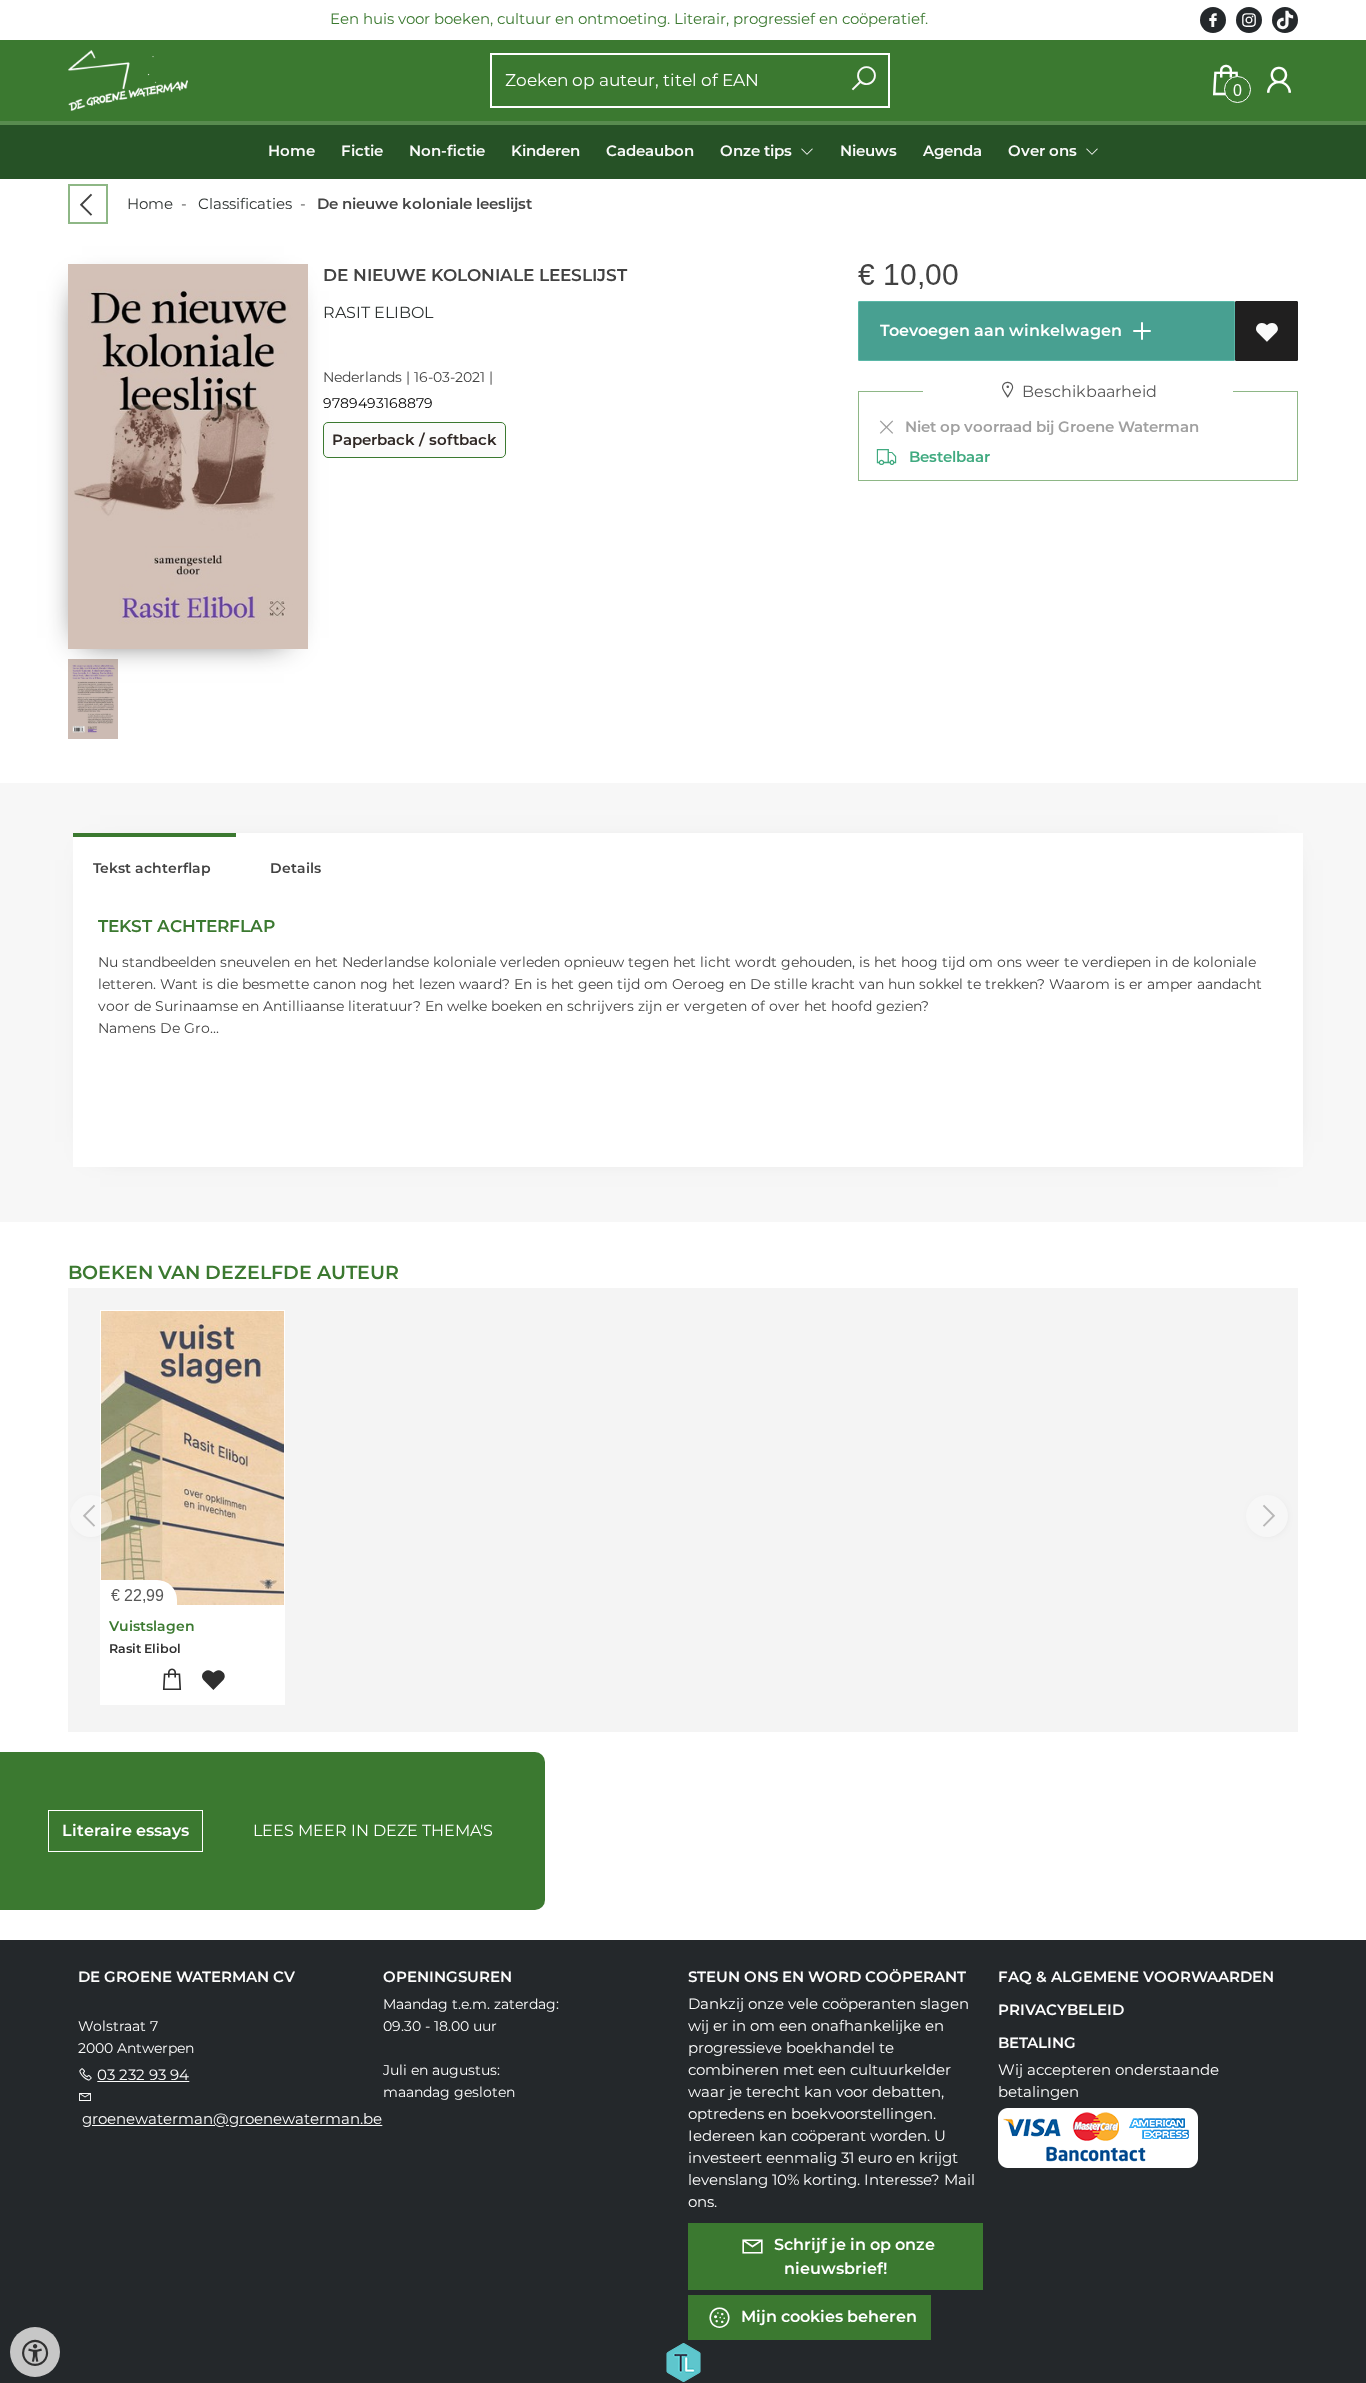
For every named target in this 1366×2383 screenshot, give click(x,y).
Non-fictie (447, 150)
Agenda (952, 150)
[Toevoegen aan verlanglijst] (1266, 331)
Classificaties (245, 203)
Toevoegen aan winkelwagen (999, 330)
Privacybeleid (1061, 2009)
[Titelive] (683, 2361)
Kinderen (545, 150)
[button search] (863, 80)
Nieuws (868, 150)
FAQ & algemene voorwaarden (1136, 1976)
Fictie (362, 150)
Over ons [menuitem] (1044, 150)
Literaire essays (125, 1830)
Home (291, 150)
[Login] (1279, 80)
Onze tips (758, 150)
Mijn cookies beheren (827, 2316)
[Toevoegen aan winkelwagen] (172, 1680)
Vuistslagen (152, 1626)
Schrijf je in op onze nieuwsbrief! (852, 2256)
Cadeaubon (650, 150)
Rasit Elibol (378, 312)
